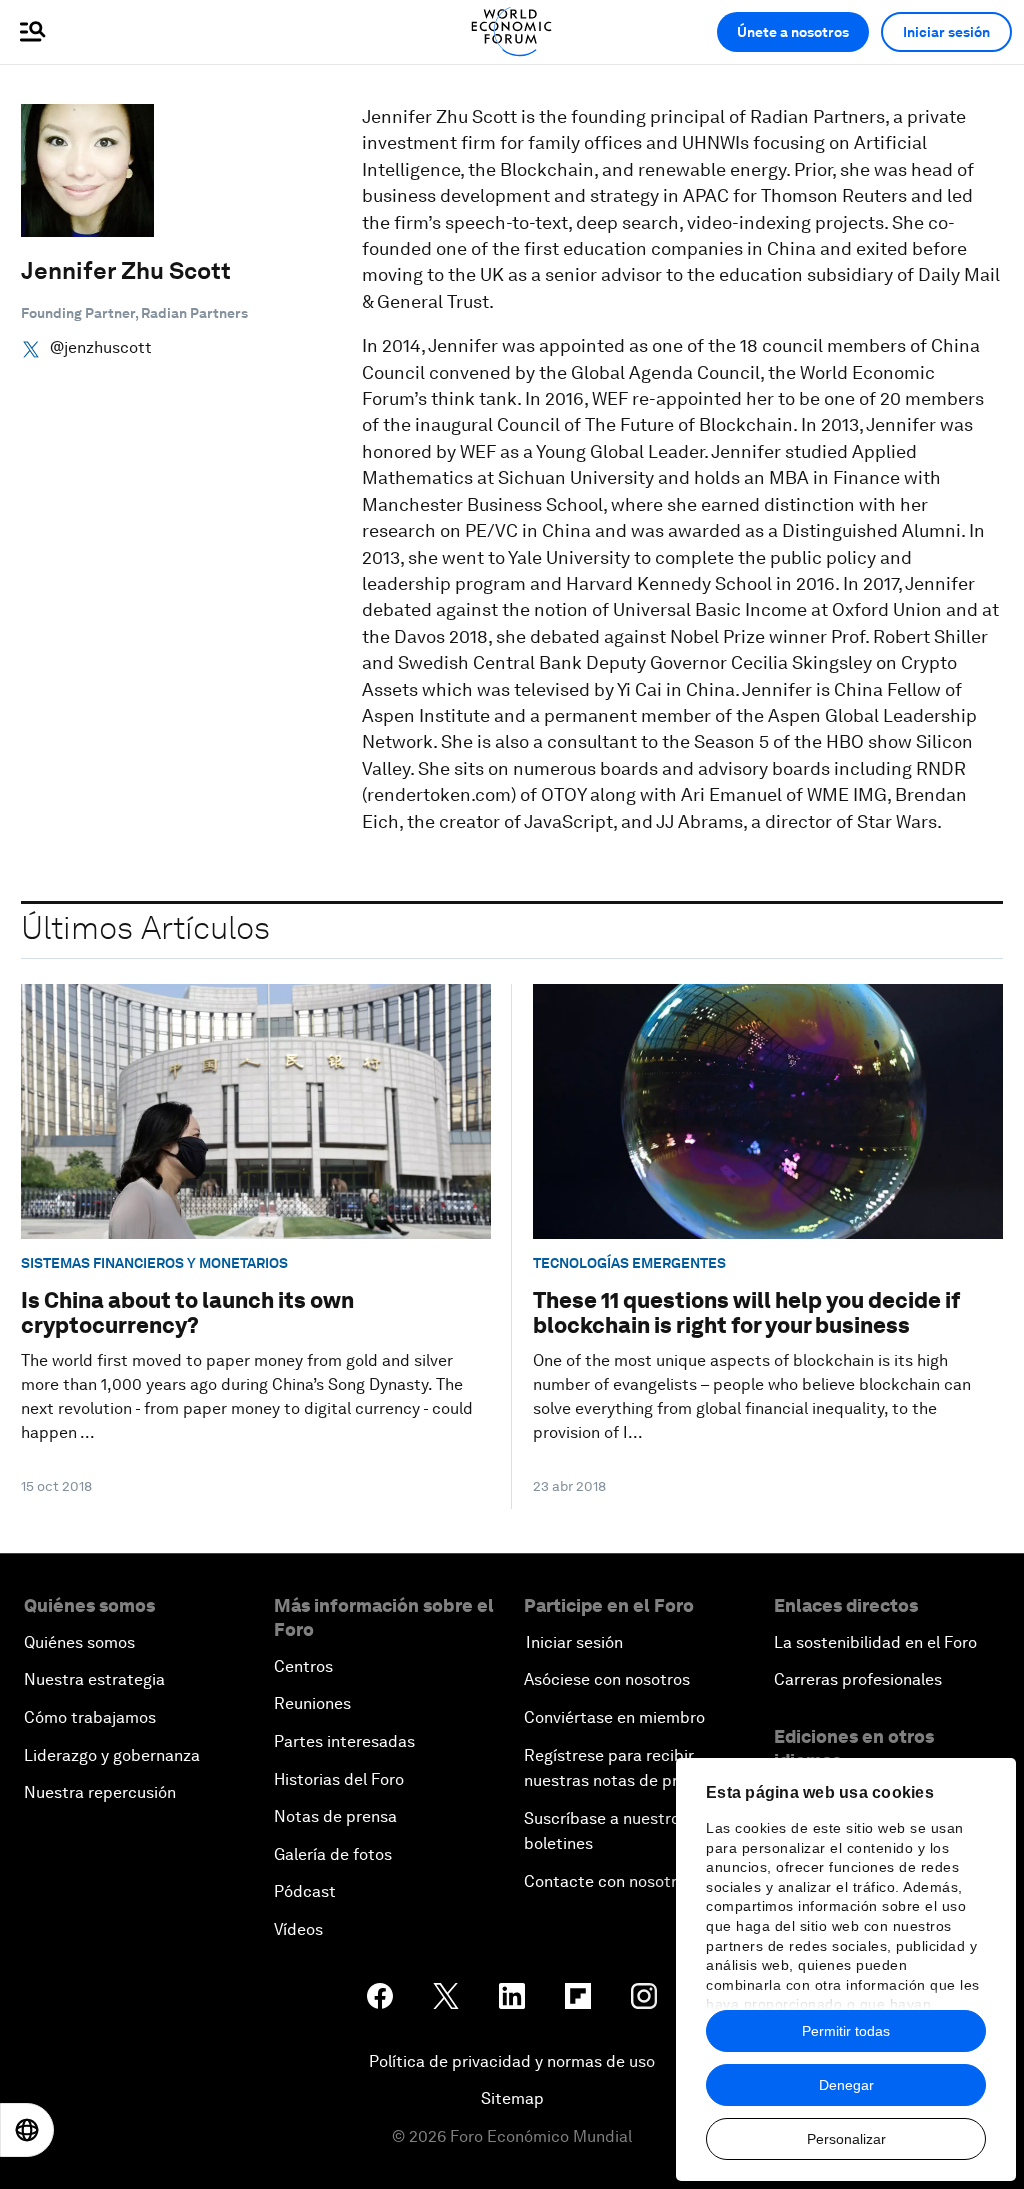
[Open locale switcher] (27, 2130)
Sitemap (512, 2098)
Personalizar (846, 2139)
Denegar (846, 2085)
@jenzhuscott (101, 348)
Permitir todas (846, 2031)
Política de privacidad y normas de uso (512, 2061)
